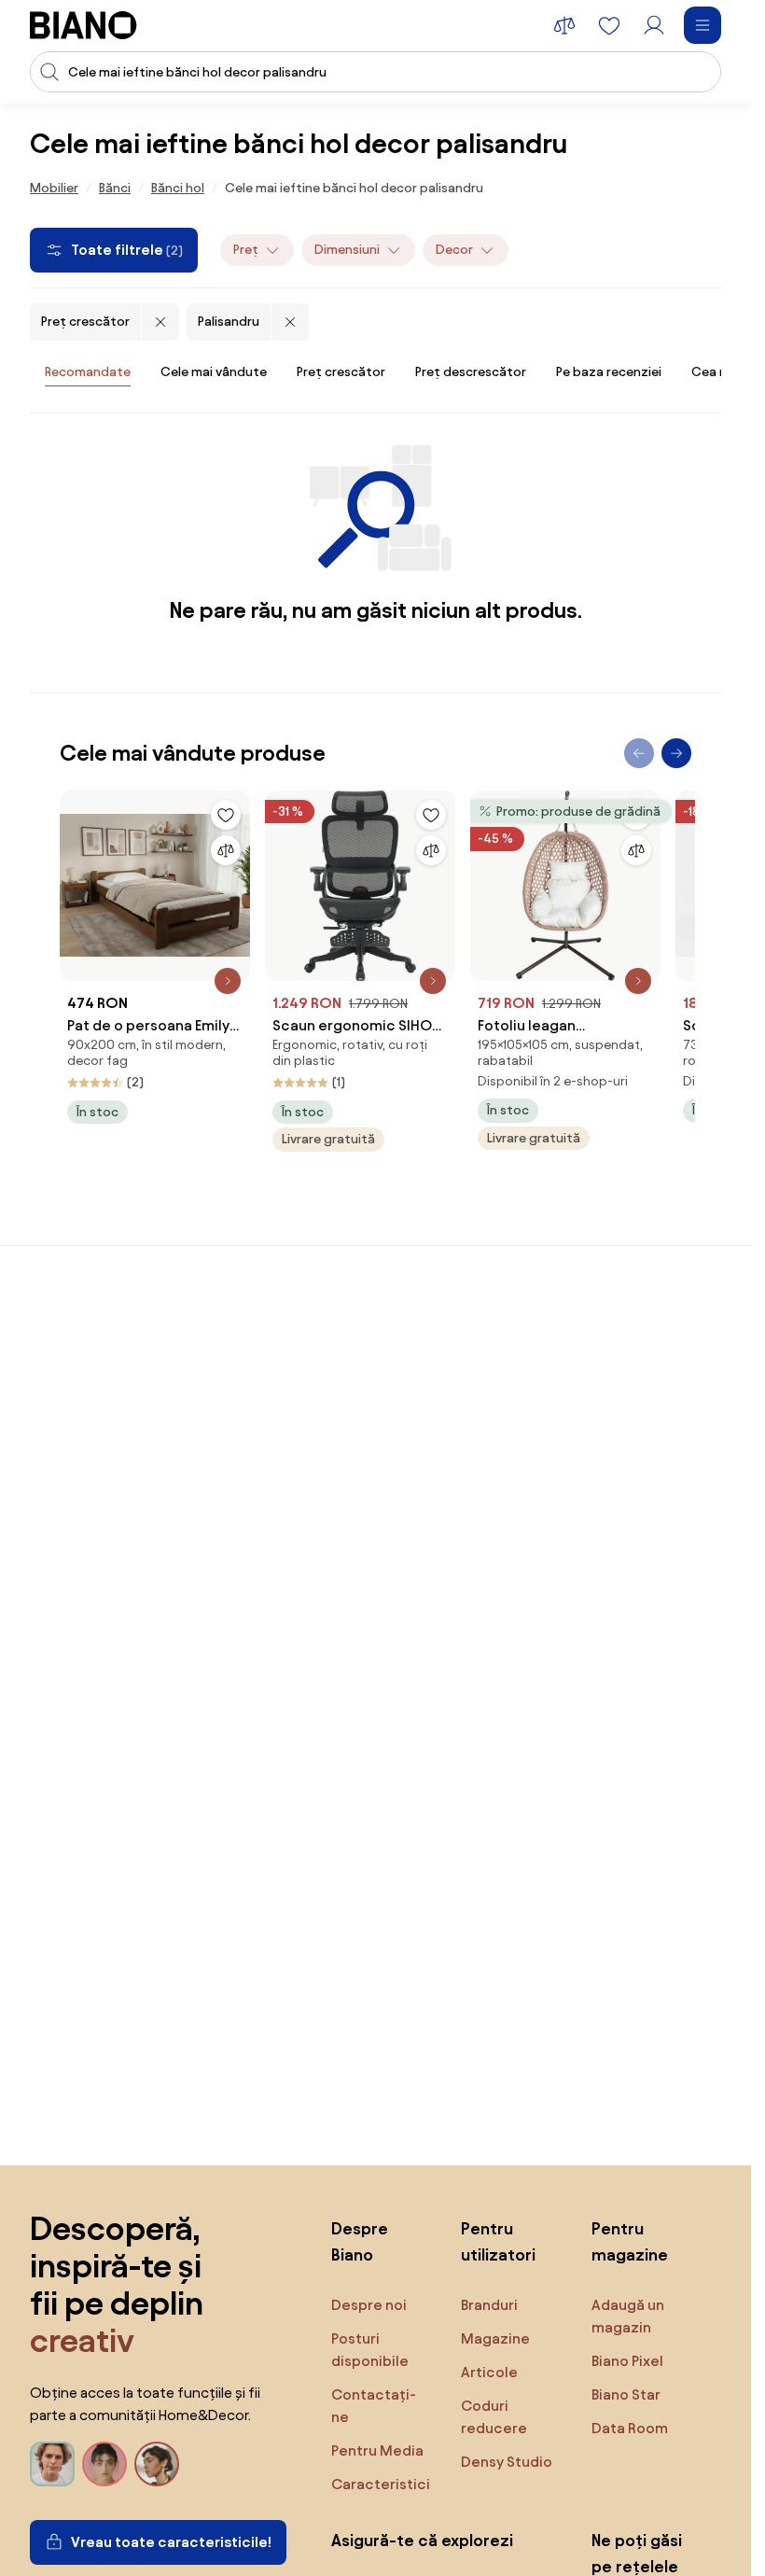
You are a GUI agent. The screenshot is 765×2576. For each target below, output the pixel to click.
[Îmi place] (226, 815)
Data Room (630, 2428)
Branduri (489, 2305)
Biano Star (626, 2394)
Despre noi (369, 2305)
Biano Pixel (627, 2361)
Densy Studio (507, 2462)
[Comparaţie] (226, 850)
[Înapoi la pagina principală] (83, 25)
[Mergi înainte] (676, 753)
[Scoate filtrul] (160, 322)
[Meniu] (702, 25)
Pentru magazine (630, 2241)
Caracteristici (381, 2484)
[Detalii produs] (228, 981)
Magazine (495, 2338)
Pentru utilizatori (498, 2241)
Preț (246, 250)
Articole (489, 2372)
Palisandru (229, 322)
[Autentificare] (654, 25)
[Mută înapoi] (639, 753)
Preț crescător (85, 322)
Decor (454, 250)
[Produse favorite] (609, 25)
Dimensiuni (347, 250)
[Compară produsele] (564, 25)
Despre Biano (360, 2241)
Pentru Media (377, 2450)
